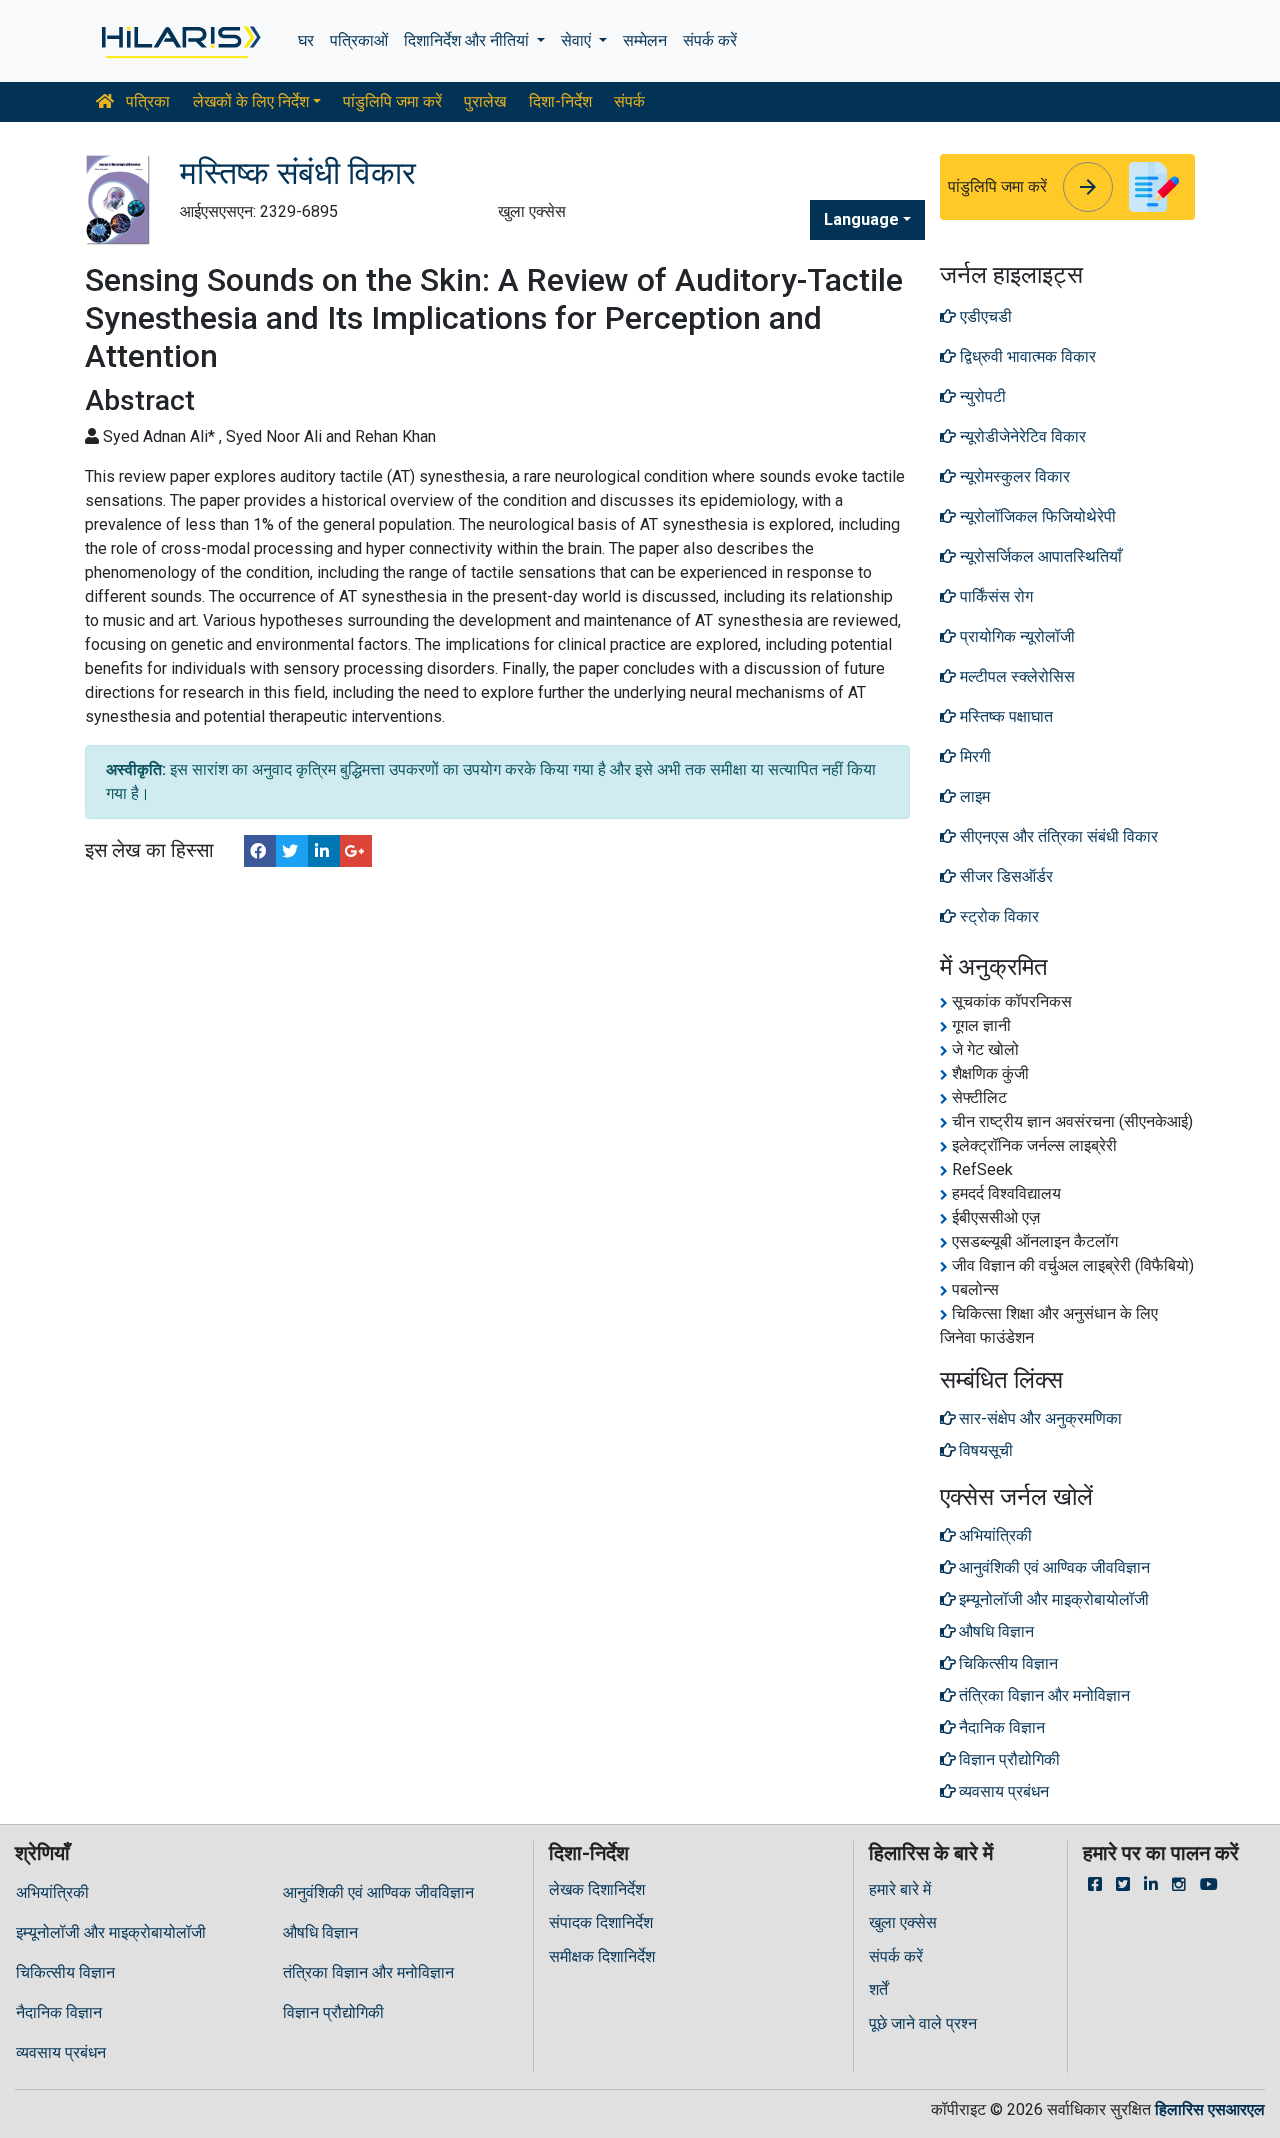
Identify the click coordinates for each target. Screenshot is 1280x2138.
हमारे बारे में (900, 1889)
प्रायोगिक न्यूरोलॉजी (1015, 636)
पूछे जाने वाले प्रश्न (923, 2023)
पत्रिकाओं (359, 40)
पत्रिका (146, 101)
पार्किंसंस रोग (994, 596)
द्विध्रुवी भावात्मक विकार (1026, 356)
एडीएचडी (984, 316)
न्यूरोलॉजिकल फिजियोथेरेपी (1036, 516)
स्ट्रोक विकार (997, 916)
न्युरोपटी (981, 396)
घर (306, 40)
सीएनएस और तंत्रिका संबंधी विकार (1057, 836)
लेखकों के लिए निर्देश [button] (251, 101)
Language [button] (861, 219)
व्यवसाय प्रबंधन (61, 2052)
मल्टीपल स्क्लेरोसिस (1015, 676)
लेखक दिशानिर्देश (597, 1889)
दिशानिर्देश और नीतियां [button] (468, 40)
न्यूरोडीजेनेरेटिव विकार (1021, 436)
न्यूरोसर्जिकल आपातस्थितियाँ (1039, 556)
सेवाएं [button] (578, 40)
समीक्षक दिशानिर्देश (602, 1956)
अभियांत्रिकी (52, 1892)
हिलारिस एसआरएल (1210, 2109)
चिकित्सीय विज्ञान (65, 1972)
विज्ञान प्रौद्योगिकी (333, 2012)
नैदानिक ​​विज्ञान (59, 2012)
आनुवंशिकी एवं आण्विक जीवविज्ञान (378, 1892)
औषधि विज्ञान (320, 1932)
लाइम (973, 796)
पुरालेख (485, 101)
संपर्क (629, 101)
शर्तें (878, 1989)
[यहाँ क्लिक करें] (179, 41)
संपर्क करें (710, 40)
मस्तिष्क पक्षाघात (1004, 716)
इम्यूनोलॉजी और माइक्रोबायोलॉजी (111, 1932)
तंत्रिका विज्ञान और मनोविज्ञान (368, 1972)
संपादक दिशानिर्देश (601, 1922)
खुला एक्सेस (903, 1922)
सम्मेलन (645, 40)
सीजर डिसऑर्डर (1004, 876)
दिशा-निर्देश (560, 101)
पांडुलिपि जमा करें (392, 101)
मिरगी (973, 756)
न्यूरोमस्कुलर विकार (1013, 476)
